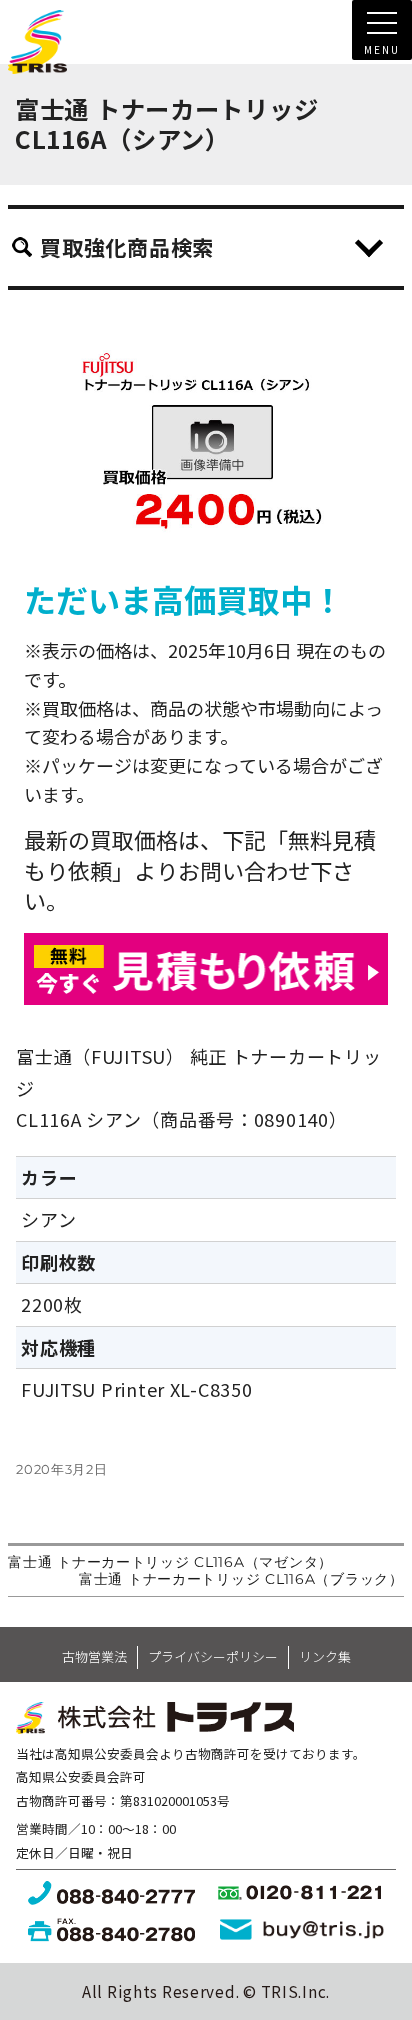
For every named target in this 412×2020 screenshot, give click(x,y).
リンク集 (325, 1656)
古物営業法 (94, 1656)
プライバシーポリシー (213, 1656)
